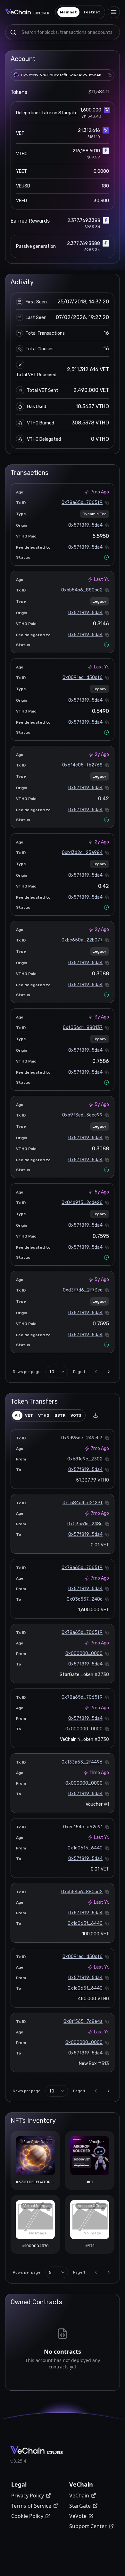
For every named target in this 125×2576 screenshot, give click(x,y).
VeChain (79, 2496)
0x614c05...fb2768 (82, 765)
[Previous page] (96, 1372)
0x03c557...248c (85, 1599)
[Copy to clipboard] (110, 75)
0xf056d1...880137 (83, 1028)
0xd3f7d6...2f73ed (83, 1290)
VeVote (78, 2516)
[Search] (13, 32)
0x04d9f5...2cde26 (82, 1203)
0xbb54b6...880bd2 (82, 590)
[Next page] (109, 1372)
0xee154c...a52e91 (83, 1827)
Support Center (88, 2526)
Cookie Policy (27, 2516)
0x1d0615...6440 (85, 1848)
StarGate (80, 2506)
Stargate (68, 113)
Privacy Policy (28, 2496)
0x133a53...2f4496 (82, 1762)
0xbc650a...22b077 (82, 940)
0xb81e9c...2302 (85, 1459)
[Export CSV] (96, 1415)
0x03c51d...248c (85, 1524)
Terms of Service (31, 2506)
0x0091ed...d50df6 (83, 678)
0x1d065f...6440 (85, 1923)
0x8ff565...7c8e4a (83, 2021)
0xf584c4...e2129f (83, 1503)
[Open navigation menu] (114, 12)
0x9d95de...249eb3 (82, 1438)
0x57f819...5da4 (85, 525)
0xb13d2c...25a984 (82, 853)
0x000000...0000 (84, 1654)
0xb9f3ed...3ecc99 (82, 1115)
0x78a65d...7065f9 (82, 503)
